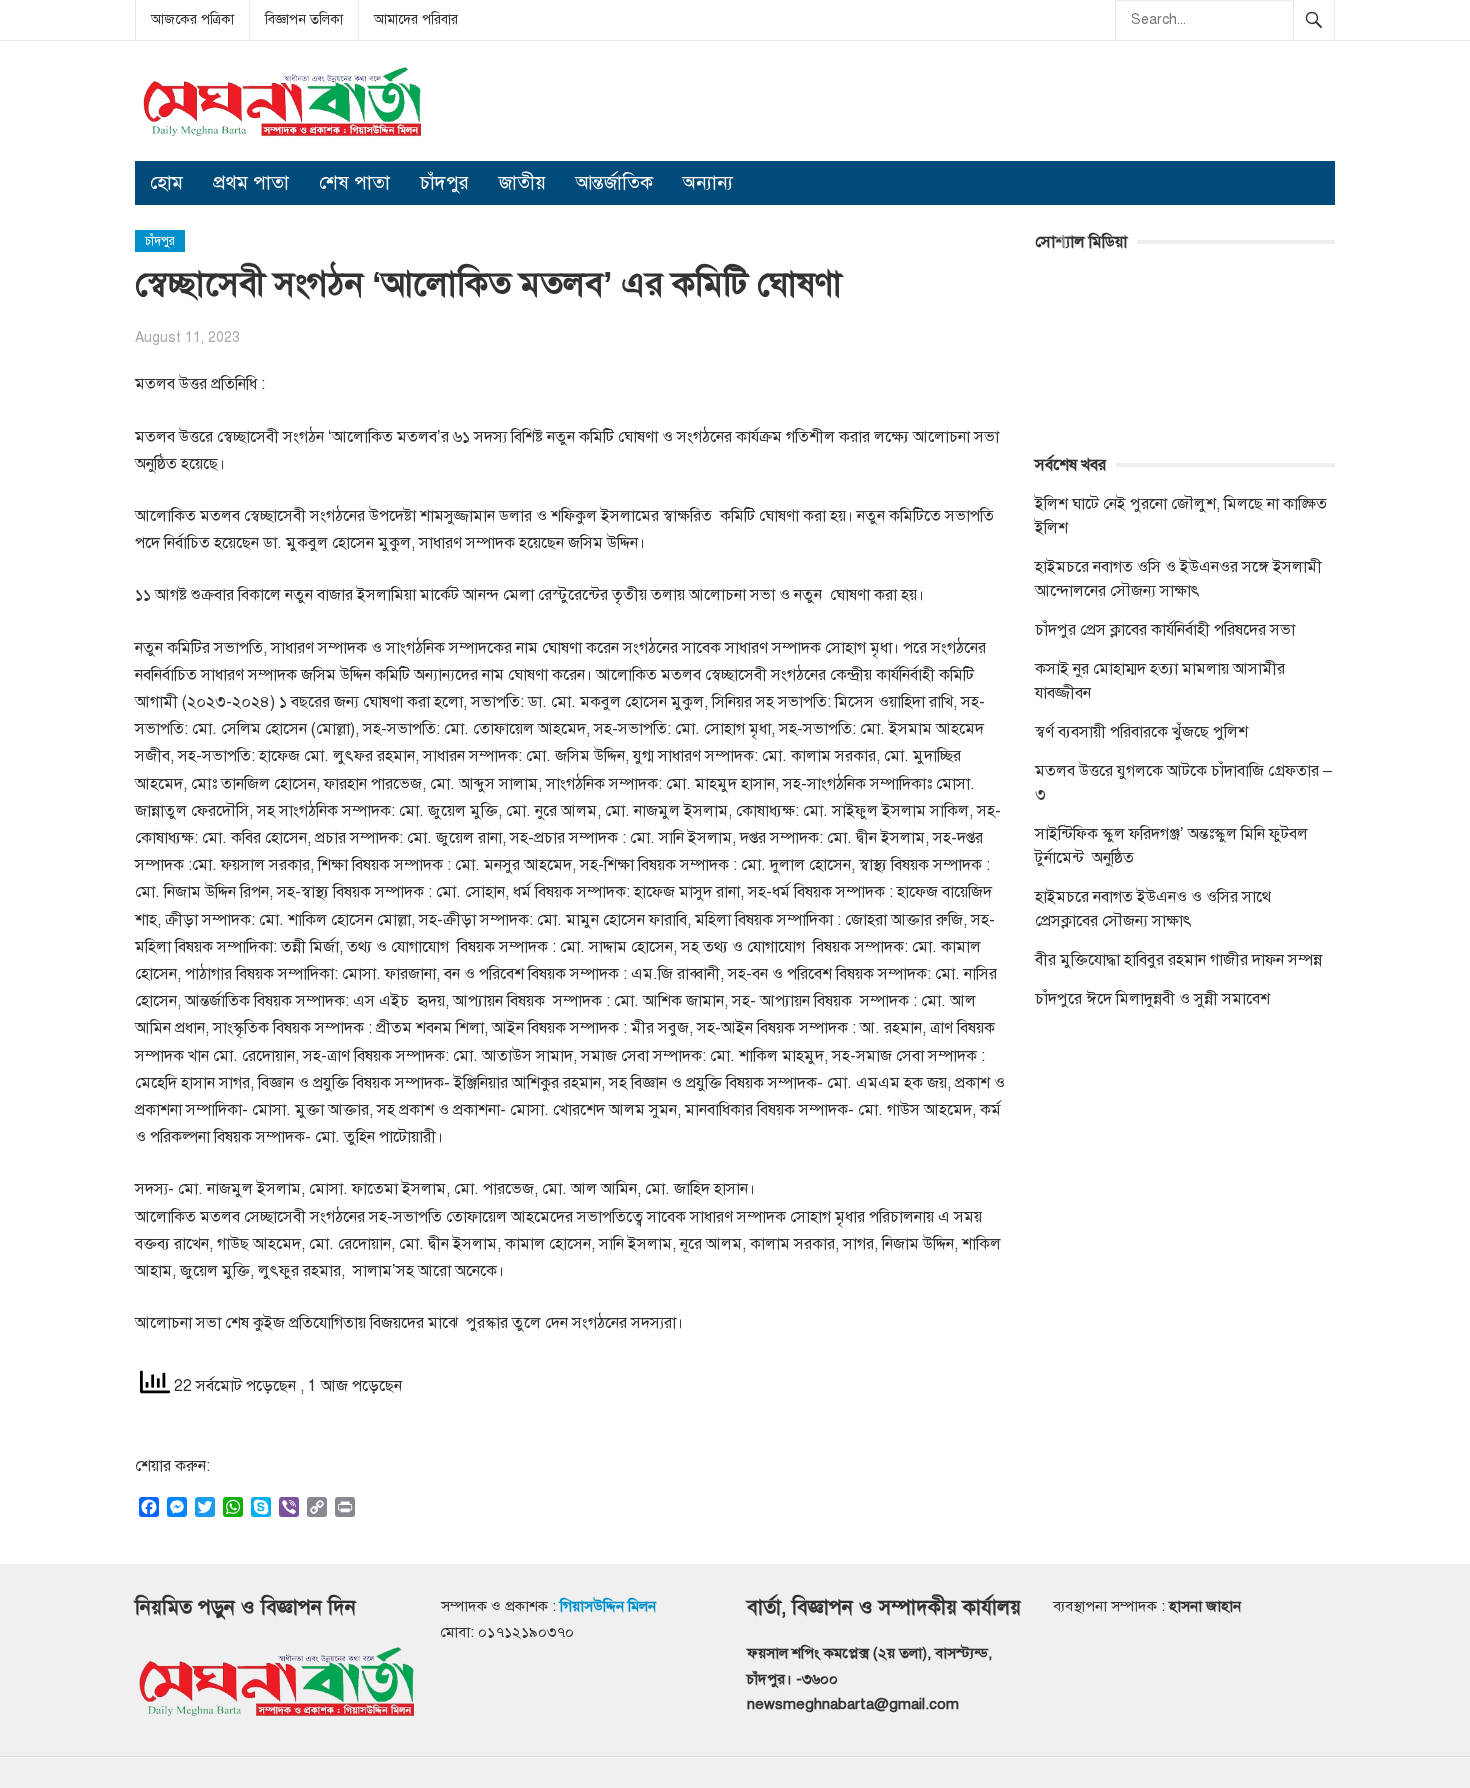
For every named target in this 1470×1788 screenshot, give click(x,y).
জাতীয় (522, 182)
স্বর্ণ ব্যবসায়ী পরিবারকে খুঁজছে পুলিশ (1141, 732)
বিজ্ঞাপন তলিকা (304, 19)
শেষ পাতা (354, 182)
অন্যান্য (708, 182)
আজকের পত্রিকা (192, 19)
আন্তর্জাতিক (614, 182)
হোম (166, 182)
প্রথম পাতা (251, 182)
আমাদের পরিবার (416, 19)
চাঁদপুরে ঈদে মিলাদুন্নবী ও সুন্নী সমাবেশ (1152, 999)
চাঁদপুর (444, 182)
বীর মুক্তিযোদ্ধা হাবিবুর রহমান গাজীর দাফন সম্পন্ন (1178, 960)
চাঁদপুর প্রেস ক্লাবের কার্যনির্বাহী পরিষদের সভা (1165, 630)
